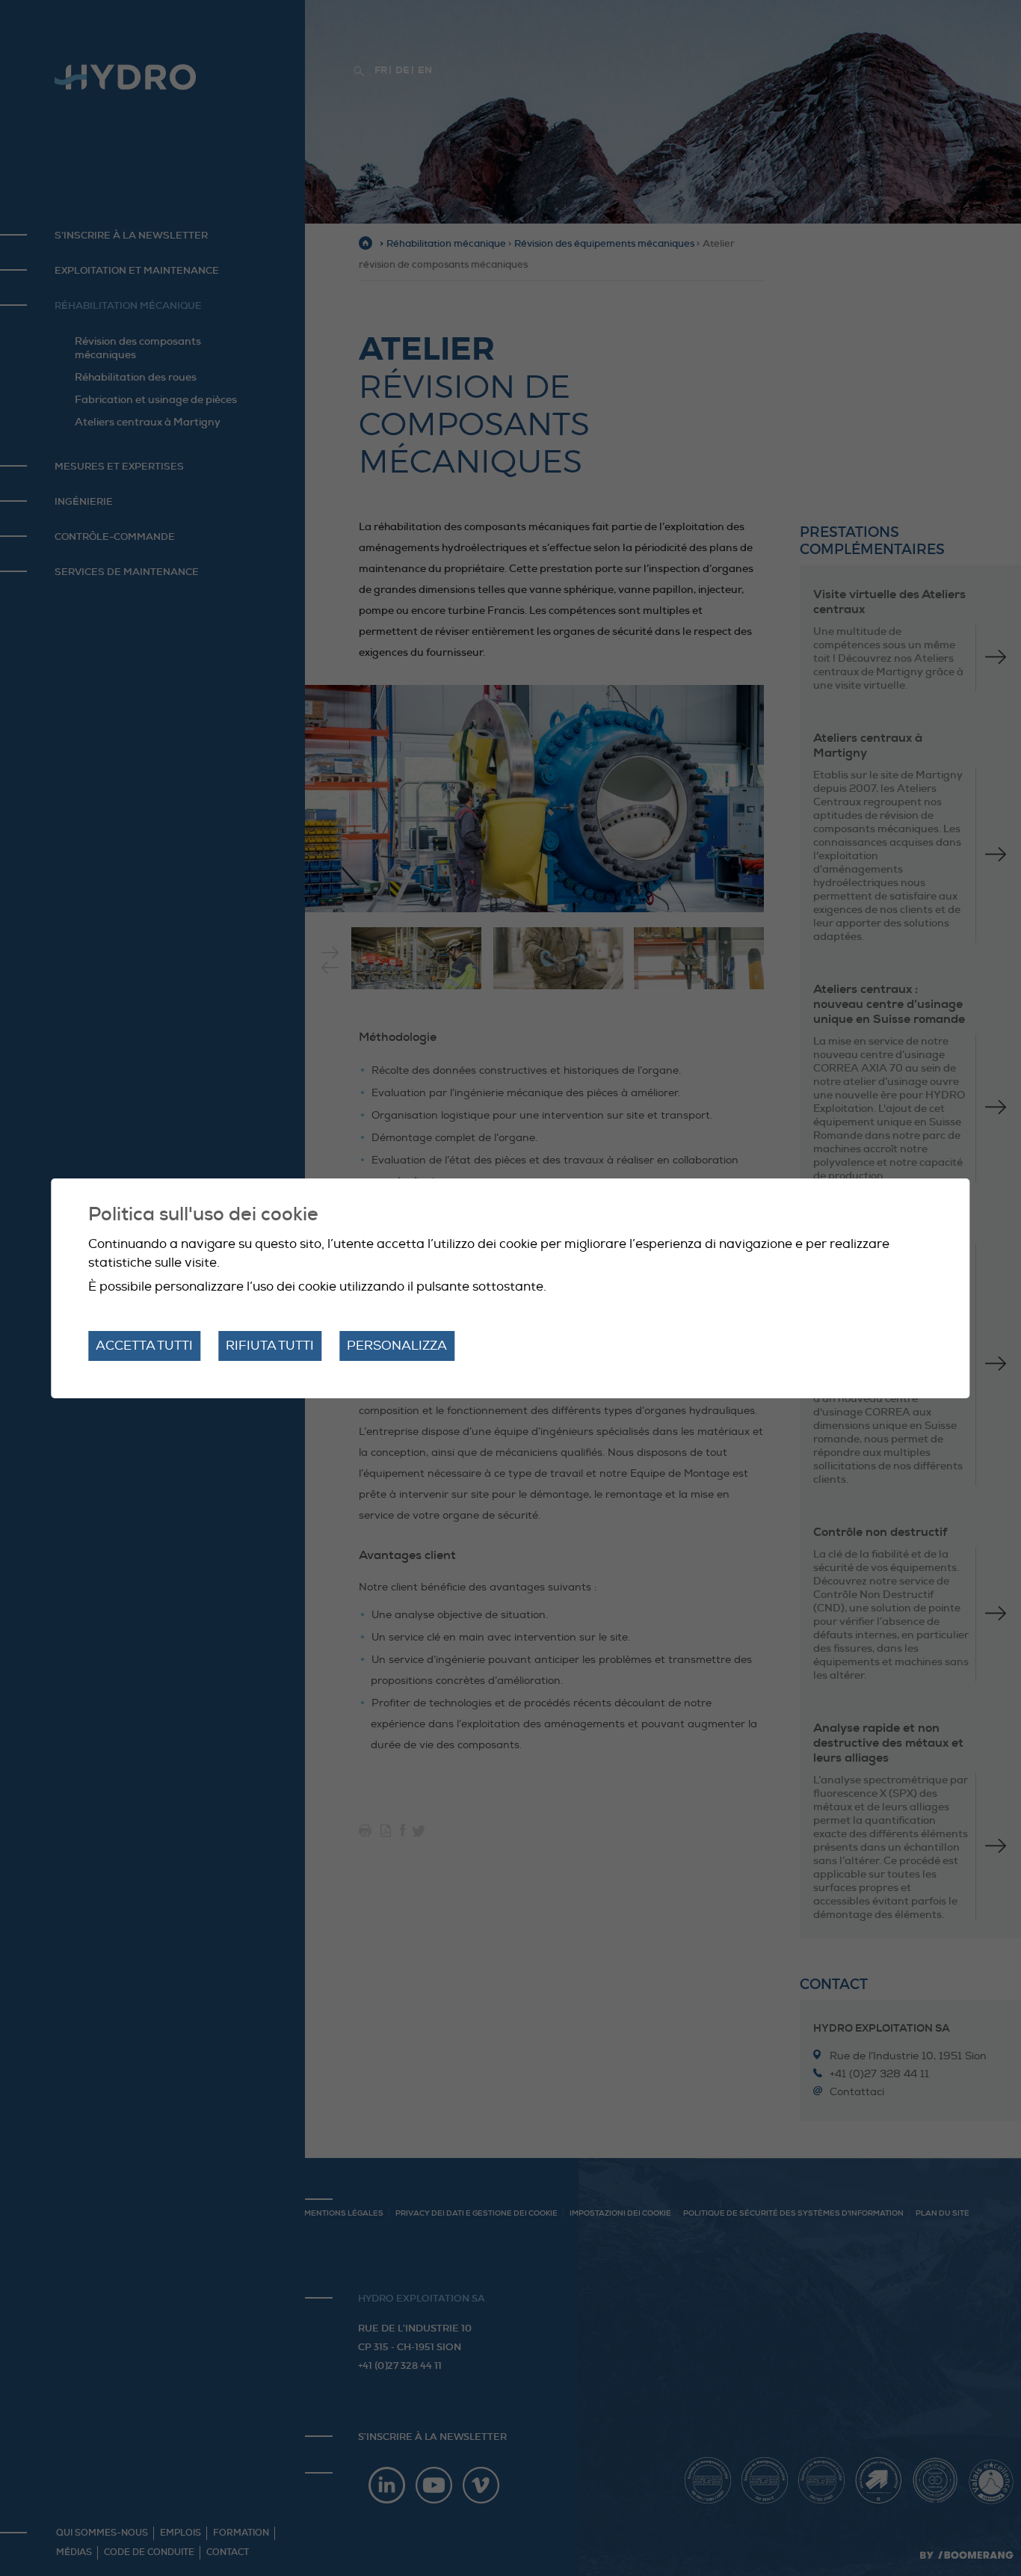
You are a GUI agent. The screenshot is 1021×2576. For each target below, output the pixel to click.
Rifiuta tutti (270, 1346)
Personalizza (397, 1346)
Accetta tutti (144, 1346)
